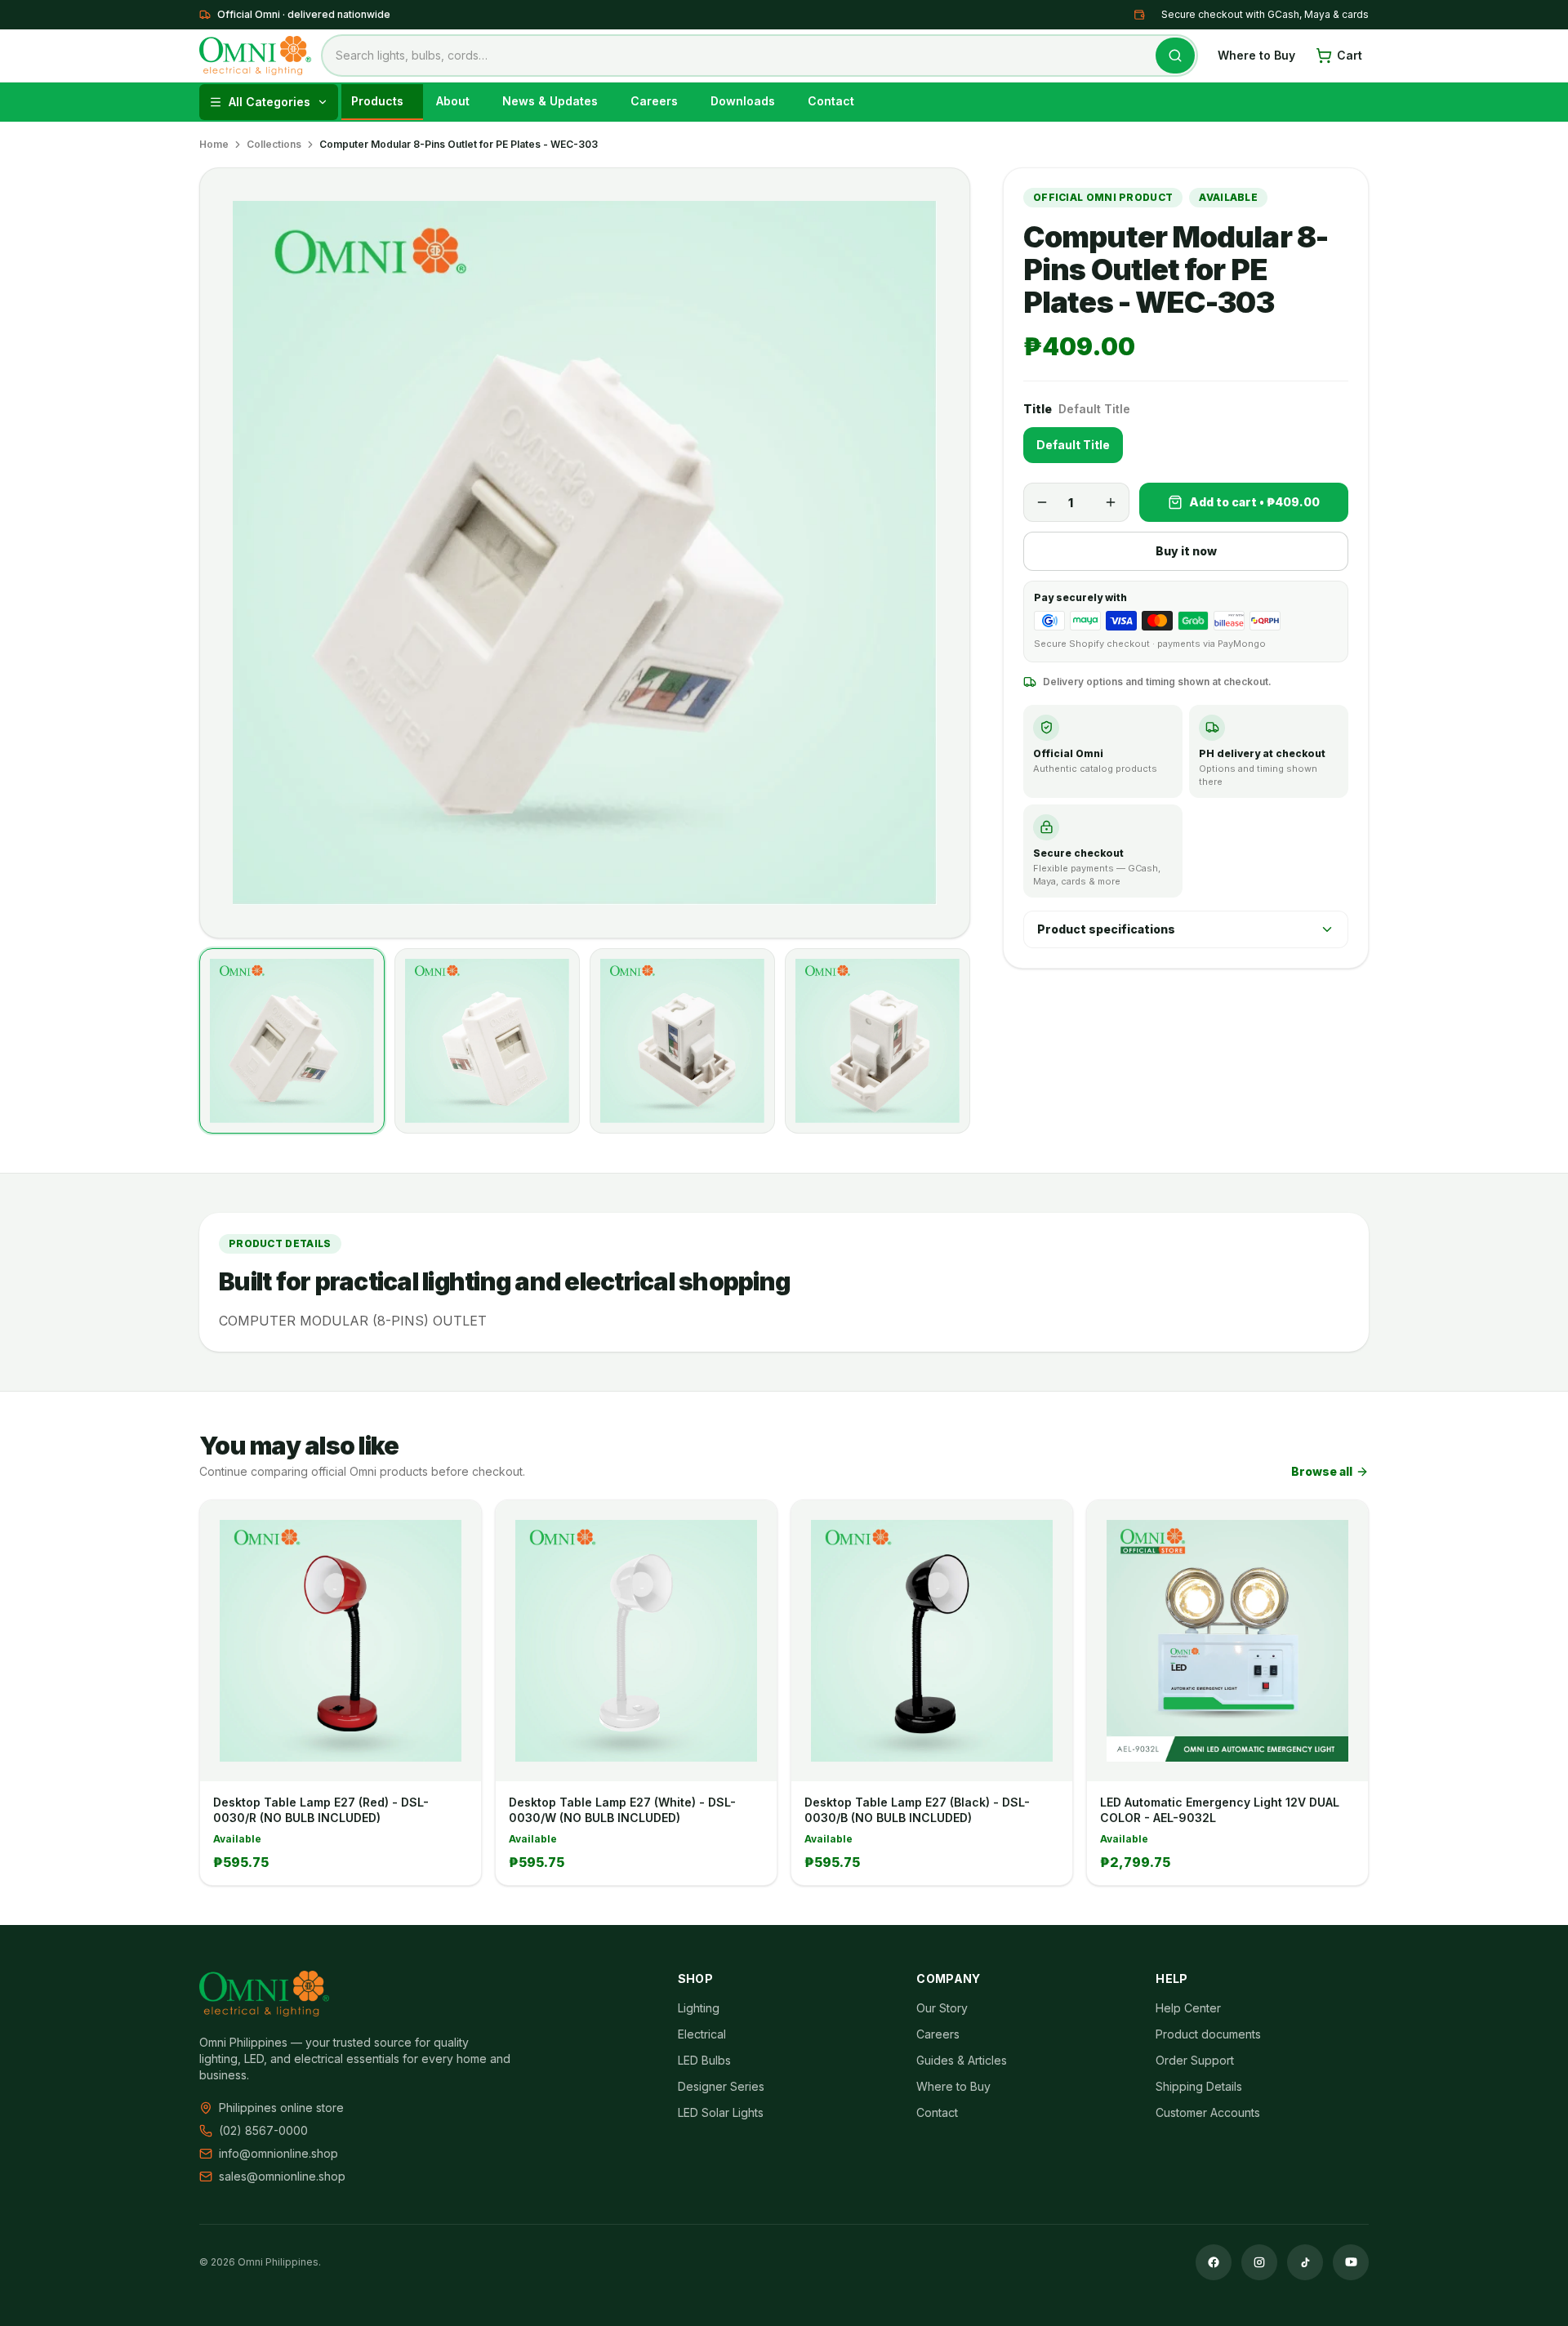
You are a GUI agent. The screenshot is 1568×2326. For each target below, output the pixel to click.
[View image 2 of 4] (487, 1041)
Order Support (1195, 2060)
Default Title (1073, 445)
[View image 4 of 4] (878, 1041)
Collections (274, 144)
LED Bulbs (704, 2060)
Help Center (1188, 2008)
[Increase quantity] (1111, 502)
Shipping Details (1199, 2086)
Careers (938, 2034)
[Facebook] (1214, 2262)
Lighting (699, 2008)
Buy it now (1186, 551)
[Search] (1175, 56)
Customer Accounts (1208, 2112)
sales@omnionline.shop (282, 2176)
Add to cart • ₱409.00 (1254, 502)
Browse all (1322, 1471)
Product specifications (1106, 929)
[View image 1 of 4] (292, 1041)
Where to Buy (1256, 55)
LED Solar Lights (721, 2112)
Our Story (942, 2008)
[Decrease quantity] (1042, 502)
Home (214, 144)
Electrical (702, 2034)
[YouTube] (1351, 2262)
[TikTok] (1305, 2262)
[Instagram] (1259, 2262)
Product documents (1208, 2034)
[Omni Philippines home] (255, 56)
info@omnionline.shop (278, 2153)
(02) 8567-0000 (263, 2130)
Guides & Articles (962, 2060)
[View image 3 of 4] (682, 1041)
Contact (937, 2112)
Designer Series (721, 2086)
